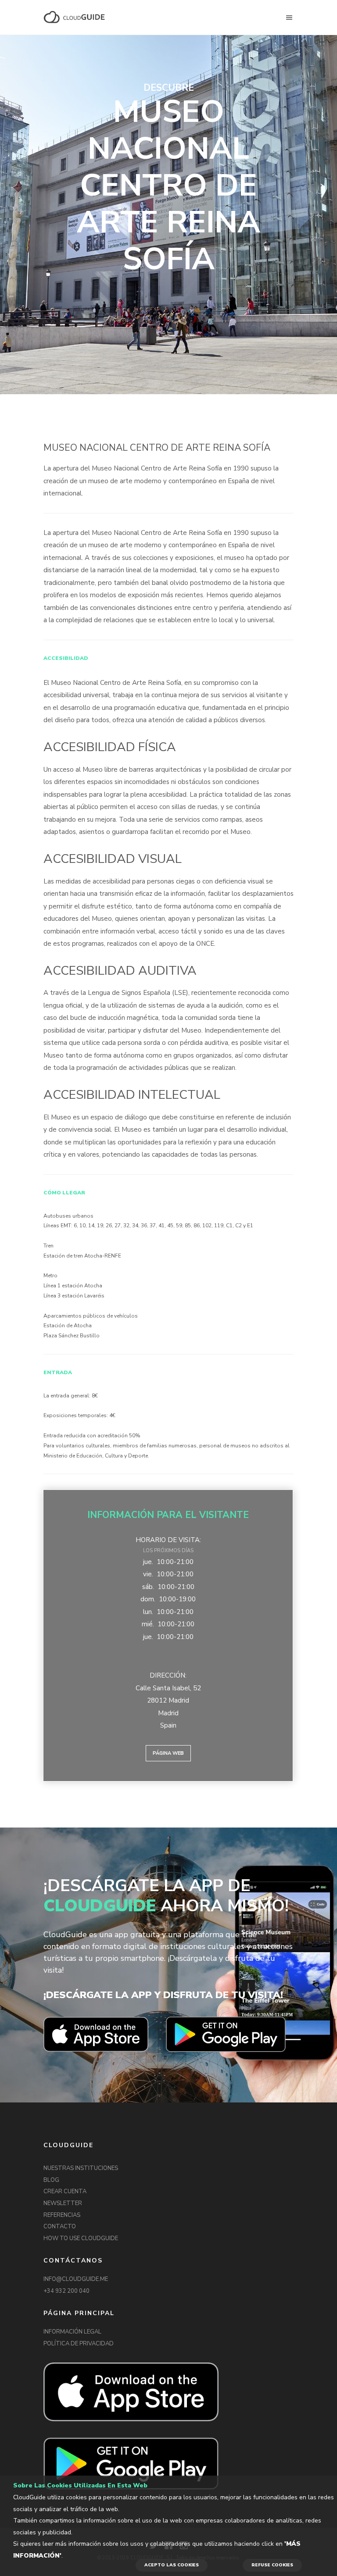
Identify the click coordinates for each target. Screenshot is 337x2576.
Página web (168, 1753)
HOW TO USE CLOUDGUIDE (81, 2238)
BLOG (51, 2180)
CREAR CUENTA (65, 2191)
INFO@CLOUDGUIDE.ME (76, 2279)
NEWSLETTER (63, 2203)
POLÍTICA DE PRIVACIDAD (79, 2344)
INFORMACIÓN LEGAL (72, 2332)
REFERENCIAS (62, 2215)
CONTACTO (60, 2227)
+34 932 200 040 (66, 2291)
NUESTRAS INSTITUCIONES (81, 2168)
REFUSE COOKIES (272, 2565)
